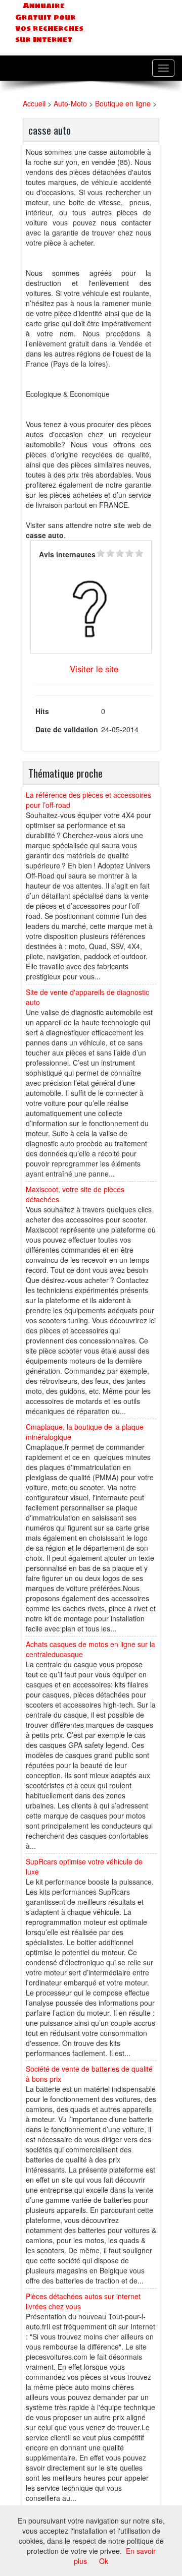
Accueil (34, 103)
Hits (42, 711)
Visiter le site (94, 669)
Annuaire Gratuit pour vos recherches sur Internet (49, 23)
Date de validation (67, 729)
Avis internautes (67, 554)
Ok (104, 2561)
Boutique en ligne (123, 103)
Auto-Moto (70, 103)
